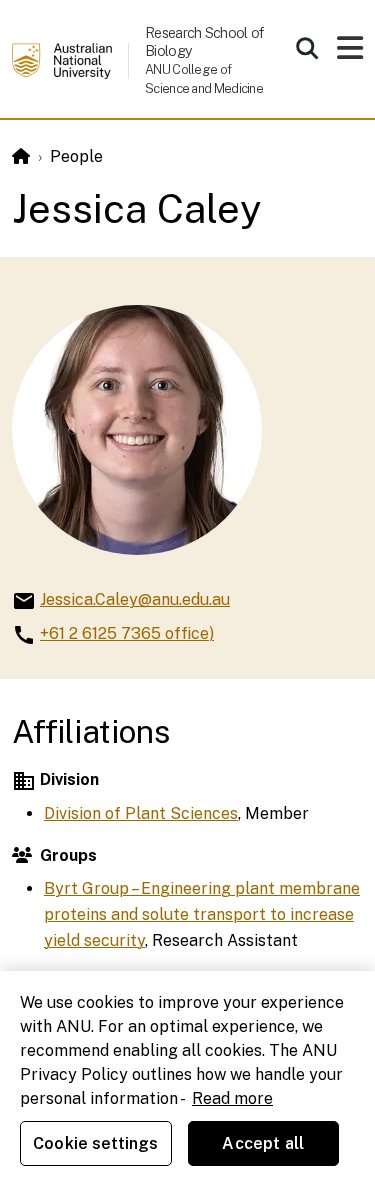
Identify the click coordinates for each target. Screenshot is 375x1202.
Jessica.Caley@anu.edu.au (135, 599)
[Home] (21, 156)
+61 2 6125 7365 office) (127, 633)
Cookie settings (95, 1143)
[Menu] (350, 53)
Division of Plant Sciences (141, 813)
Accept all (263, 1143)
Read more (232, 1098)
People (76, 156)
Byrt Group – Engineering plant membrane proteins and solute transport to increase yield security (202, 914)
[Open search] (307, 48)
